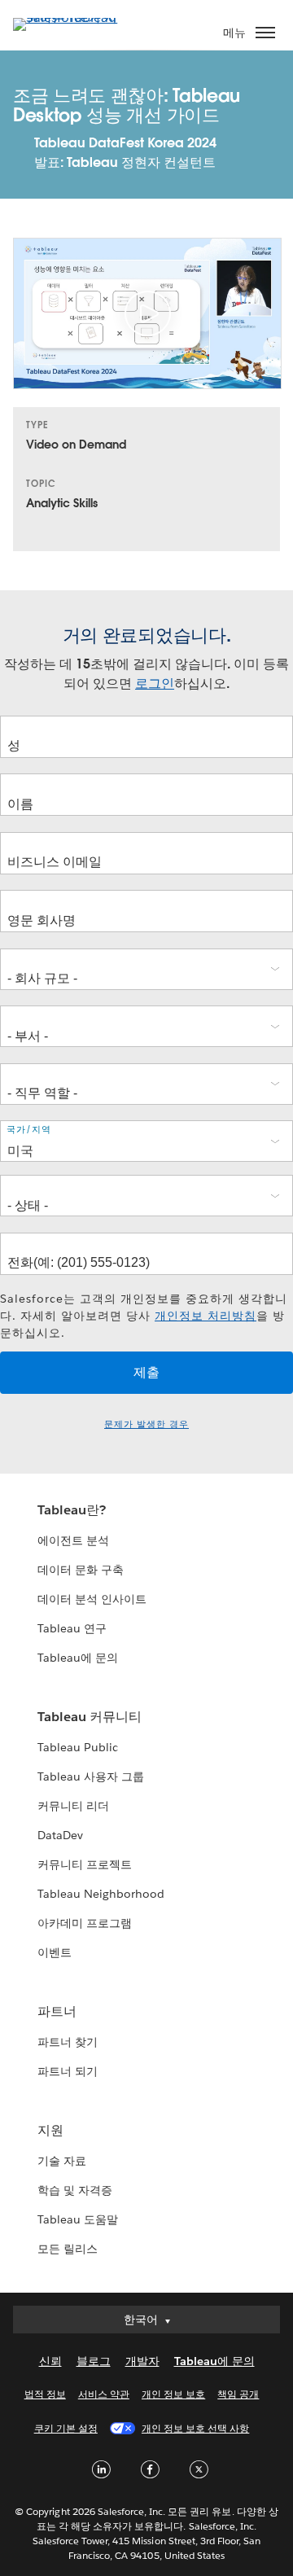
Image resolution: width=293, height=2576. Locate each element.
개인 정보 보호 (173, 2394)
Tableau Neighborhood (101, 1894)
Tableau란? (72, 1510)
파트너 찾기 (68, 2042)
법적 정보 (45, 2394)
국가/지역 (29, 1130)
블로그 (94, 2361)
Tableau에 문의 (78, 1658)
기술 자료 (62, 2161)
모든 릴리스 (68, 2249)
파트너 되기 (68, 2071)
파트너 (57, 2011)
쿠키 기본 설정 (66, 2428)
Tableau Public (78, 1747)
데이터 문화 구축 (81, 1570)
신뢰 (50, 2361)
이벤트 (55, 1952)
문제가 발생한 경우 (146, 1424)
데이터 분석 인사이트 (92, 1599)
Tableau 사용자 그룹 (91, 1776)
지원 (50, 2130)
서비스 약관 (104, 2394)
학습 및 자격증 (75, 2190)
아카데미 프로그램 (85, 1923)
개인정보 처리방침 (206, 1316)
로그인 (155, 683)
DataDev (60, 1835)
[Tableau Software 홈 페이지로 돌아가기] (70, 18)
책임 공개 (238, 2394)
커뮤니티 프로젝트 (85, 1864)
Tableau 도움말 (78, 2219)
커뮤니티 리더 (73, 1806)
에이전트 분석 (73, 1540)
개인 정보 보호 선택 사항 (195, 2428)
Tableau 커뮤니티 (90, 1717)
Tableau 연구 (72, 1628)
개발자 (142, 2361)
